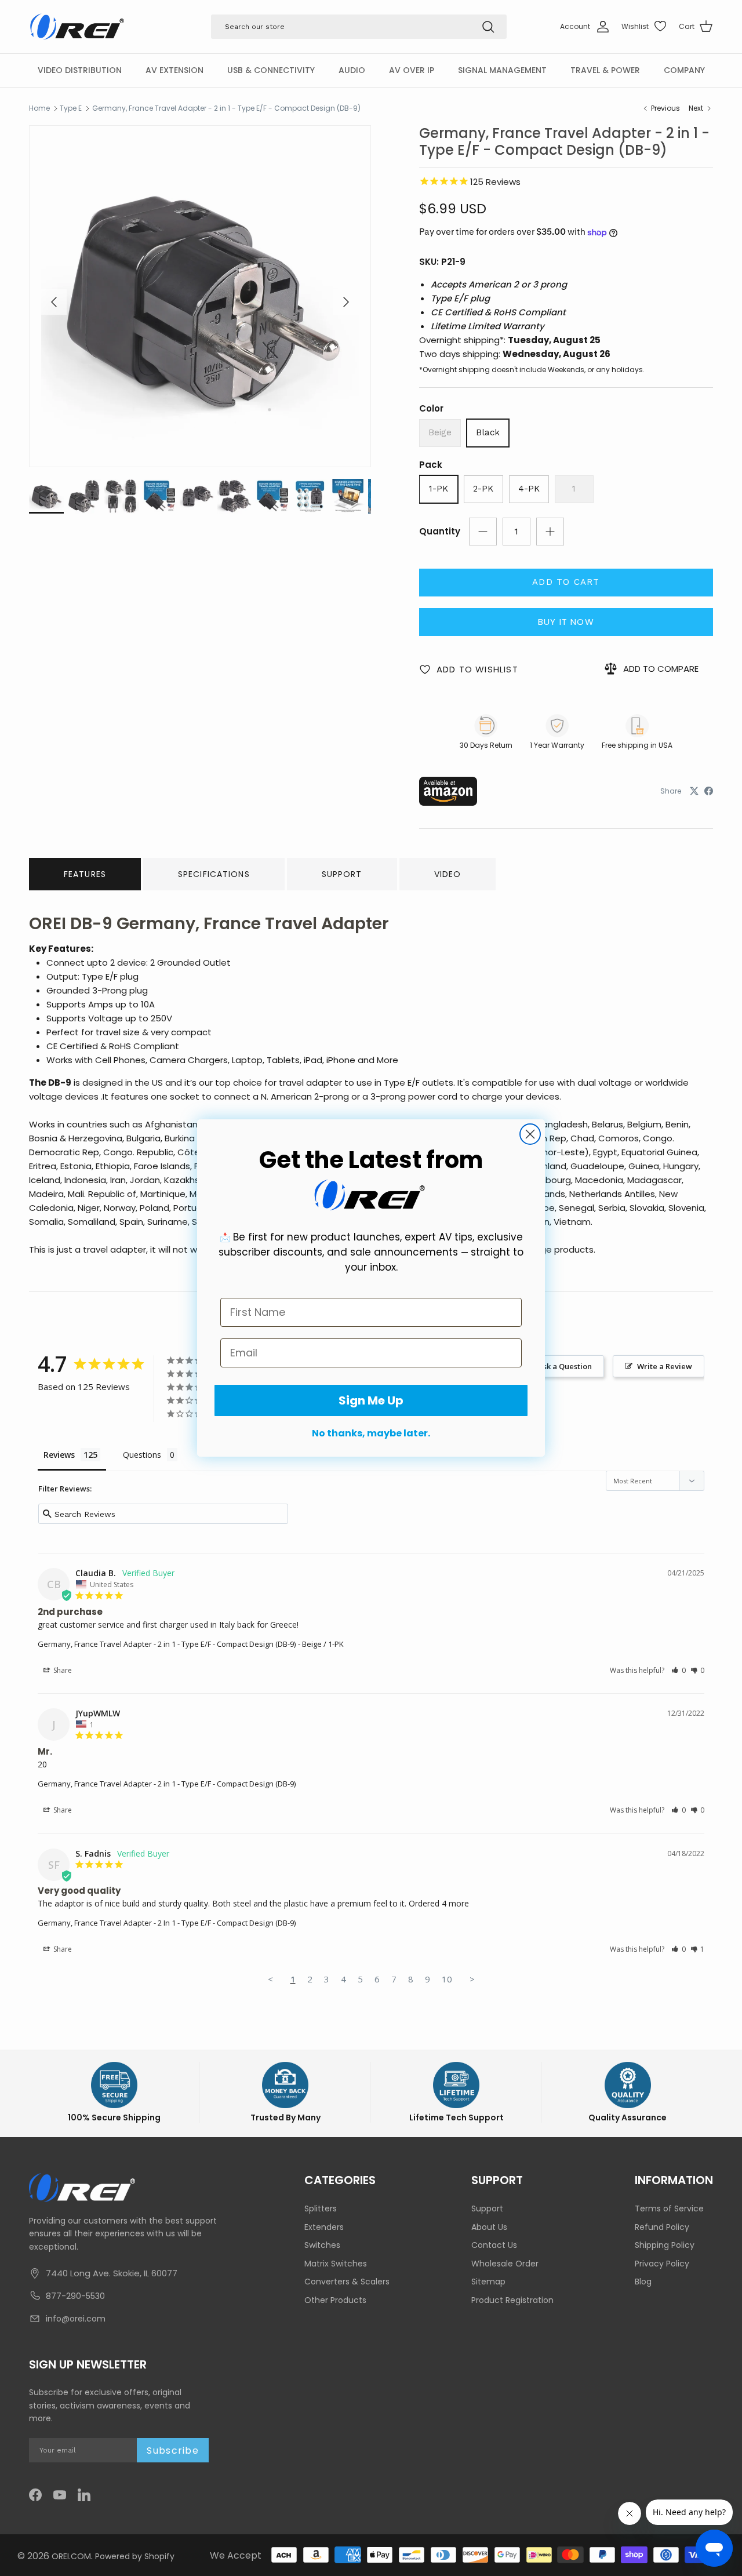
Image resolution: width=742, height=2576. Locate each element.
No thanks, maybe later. (371, 1433)
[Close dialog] (530, 1134)
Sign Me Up (371, 1400)
